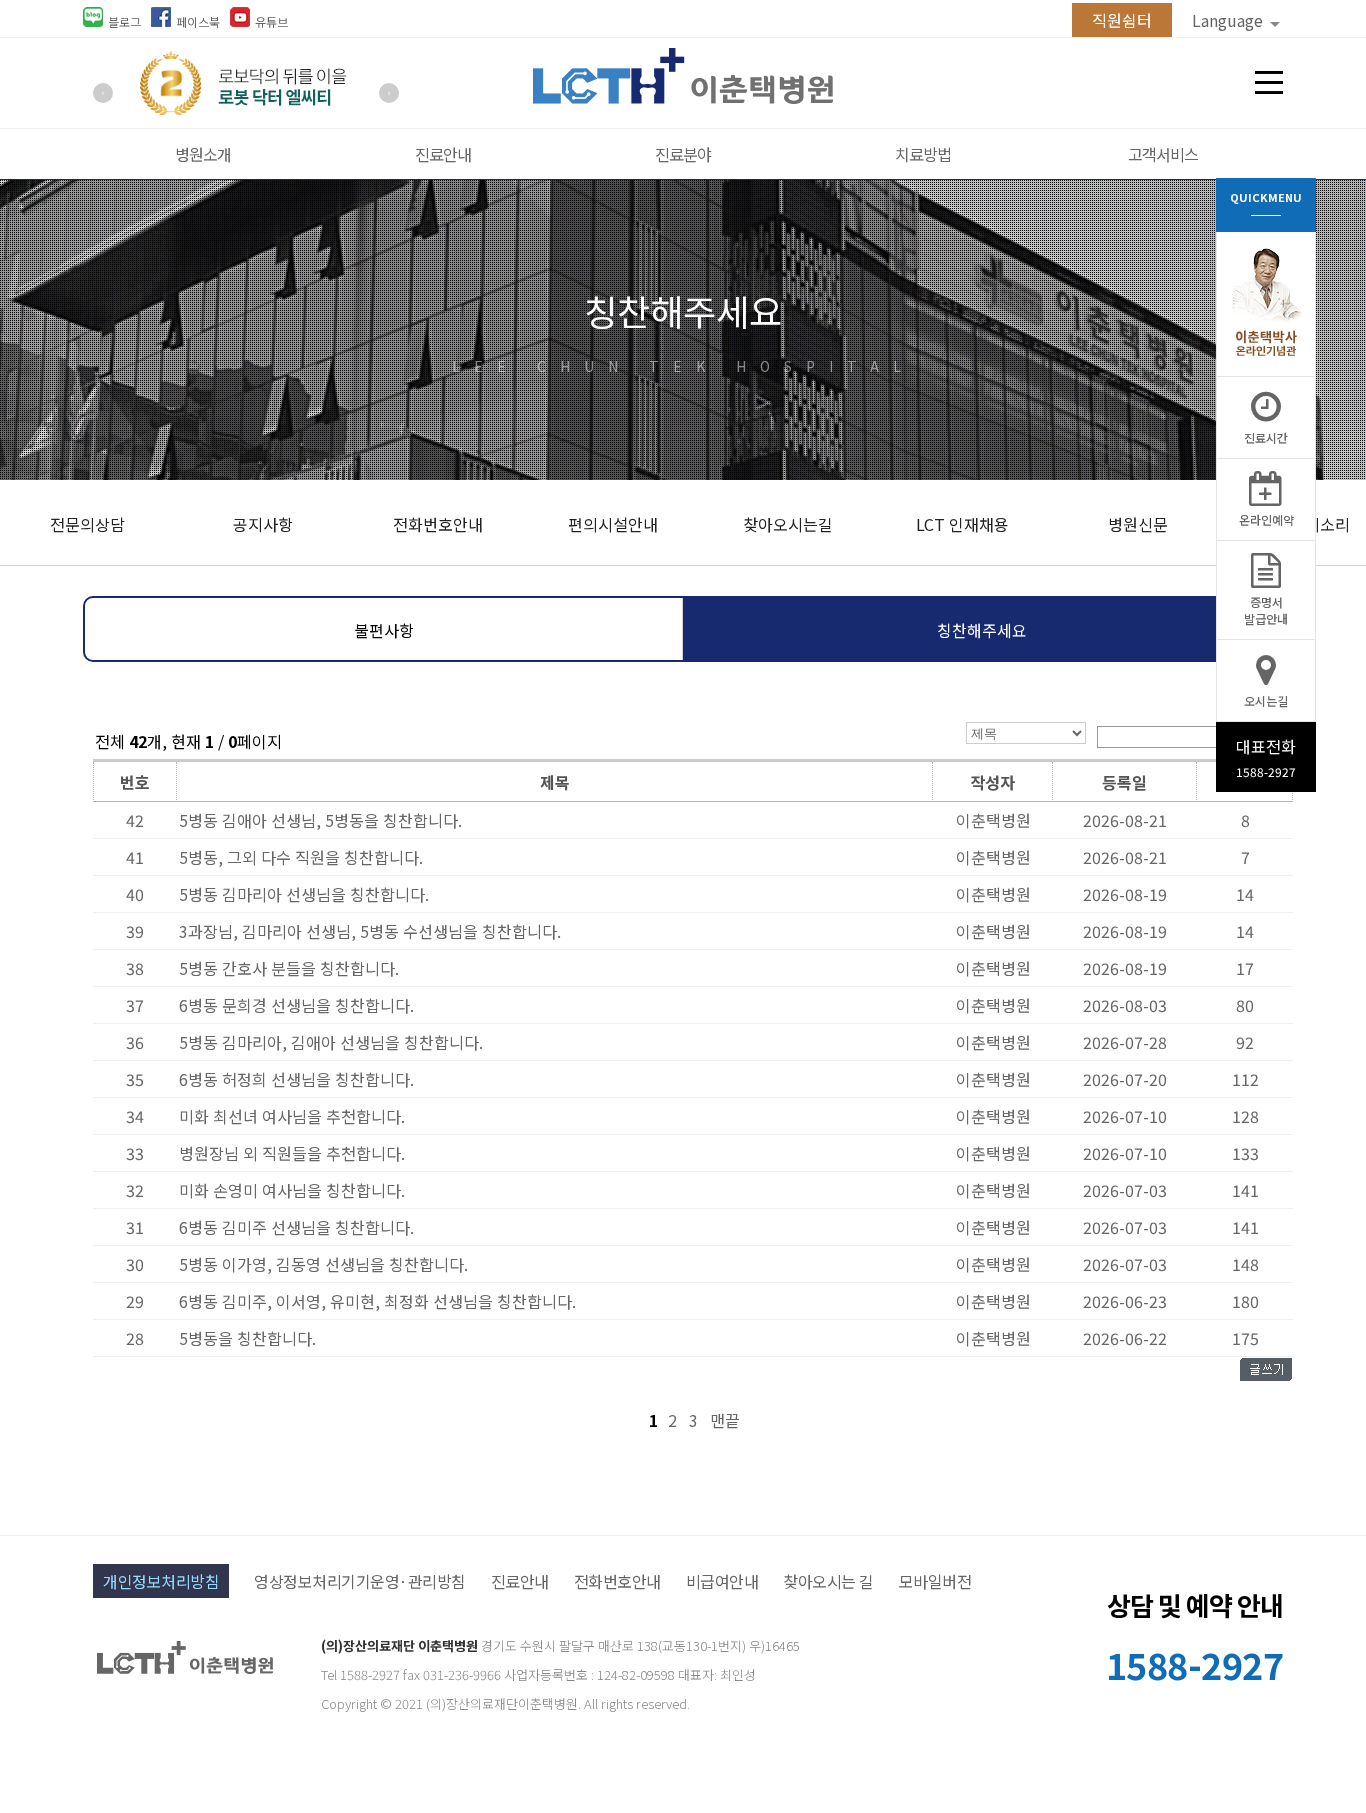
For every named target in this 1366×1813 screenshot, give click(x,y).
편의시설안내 (613, 524)
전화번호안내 (438, 524)
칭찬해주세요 (982, 630)
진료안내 (443, 154)
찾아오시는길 (788, 524)
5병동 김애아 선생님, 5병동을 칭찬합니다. (320, 820)
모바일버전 (935, 1581)
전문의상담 (87, 524)
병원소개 (203, 154)
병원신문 (1138, 524)
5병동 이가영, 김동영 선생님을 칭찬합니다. (323, 1264)
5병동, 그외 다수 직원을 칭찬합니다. (301, 857)
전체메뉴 (1269, 83)
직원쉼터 (1122, 20)
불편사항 (384, 630)
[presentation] (103, 93)
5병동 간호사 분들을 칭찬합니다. (289, 968)
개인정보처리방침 (161, 1581)
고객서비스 (1163, 154)
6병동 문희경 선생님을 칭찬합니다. (296, 1005)
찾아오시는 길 (828, 1581)
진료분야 (683, 154)
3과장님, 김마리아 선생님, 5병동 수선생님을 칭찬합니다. (370, 931)
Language (1229, 20)
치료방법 (923, 154)
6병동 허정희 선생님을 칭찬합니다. (296, 1079)
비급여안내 (722, 1581)
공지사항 (263, 524)
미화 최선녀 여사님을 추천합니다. (292, 1116)
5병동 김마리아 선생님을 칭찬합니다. (304, 894)
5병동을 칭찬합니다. (247, 1338)
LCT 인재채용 (962, 524)
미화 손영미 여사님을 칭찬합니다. (292, 1190)
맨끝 (725, 1420)
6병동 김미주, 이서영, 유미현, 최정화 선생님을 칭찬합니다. (377, 1301)
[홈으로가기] (683, 97)
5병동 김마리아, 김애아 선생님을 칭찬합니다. (331, 1042)
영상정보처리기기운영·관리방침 (360, 1581)
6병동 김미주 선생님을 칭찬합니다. (296, 1227)
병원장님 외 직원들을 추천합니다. (292, 1153)
